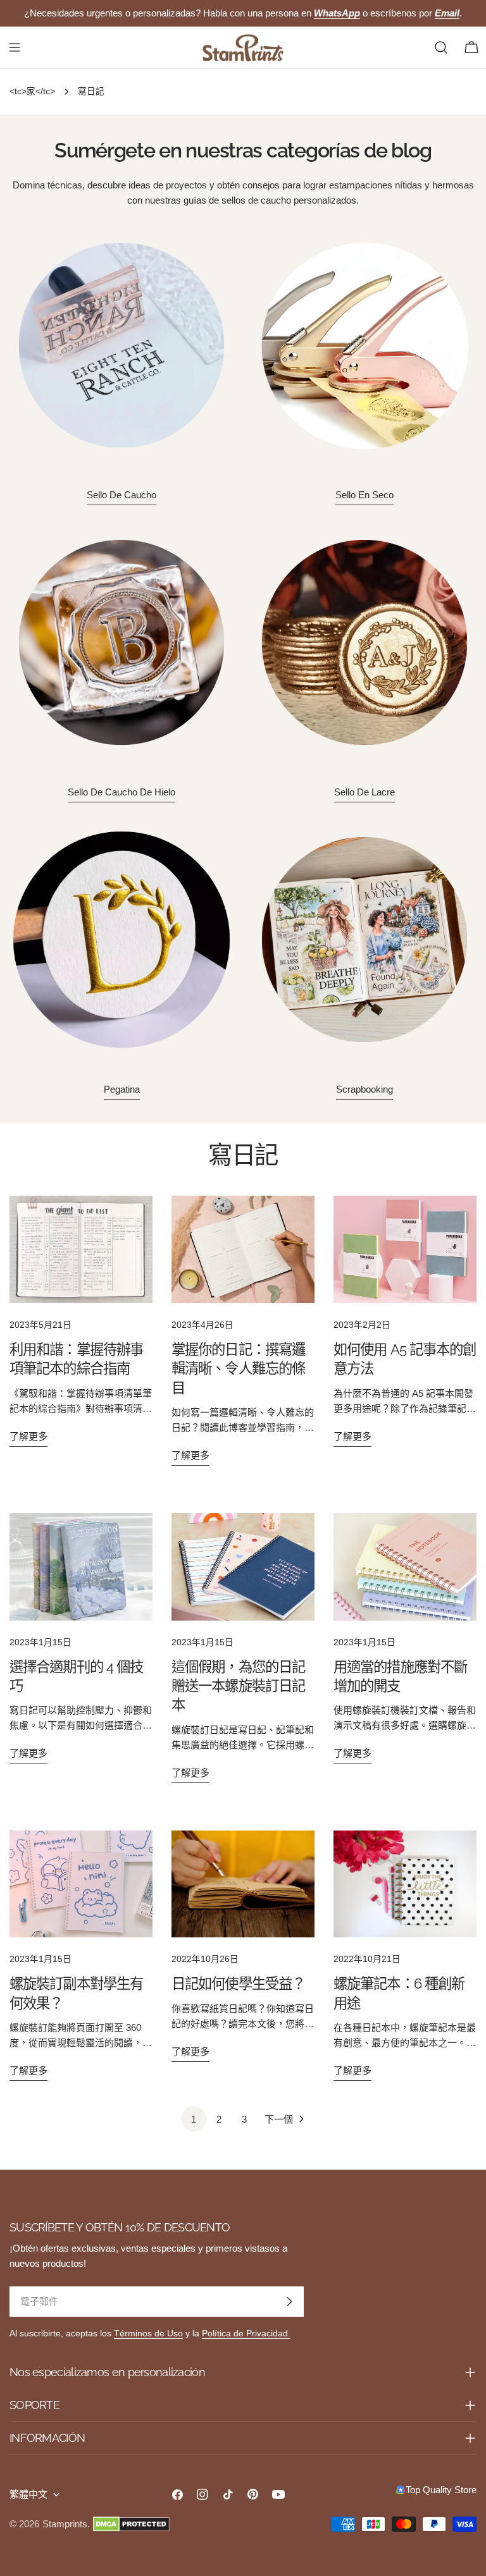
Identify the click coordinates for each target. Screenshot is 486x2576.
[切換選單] (15, 47)
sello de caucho (121, 495)
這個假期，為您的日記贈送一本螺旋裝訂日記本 (238, 1686)
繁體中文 (28, 2494)
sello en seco (364, 495)
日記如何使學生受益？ (238, 1984)
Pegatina (122, 1089)
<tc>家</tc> (32, 91)
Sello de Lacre (364, 792)
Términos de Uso (148, 2334)
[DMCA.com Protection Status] (131, 2524)
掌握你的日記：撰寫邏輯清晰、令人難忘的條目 (238, 1369)
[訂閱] (289, 2302)
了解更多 (28, 1436)
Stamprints (65, 2524)
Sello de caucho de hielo (121, 792)
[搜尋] (441, 47)
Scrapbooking (364, 1089)
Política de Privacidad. (246, 2334)
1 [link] (194, 2119)
